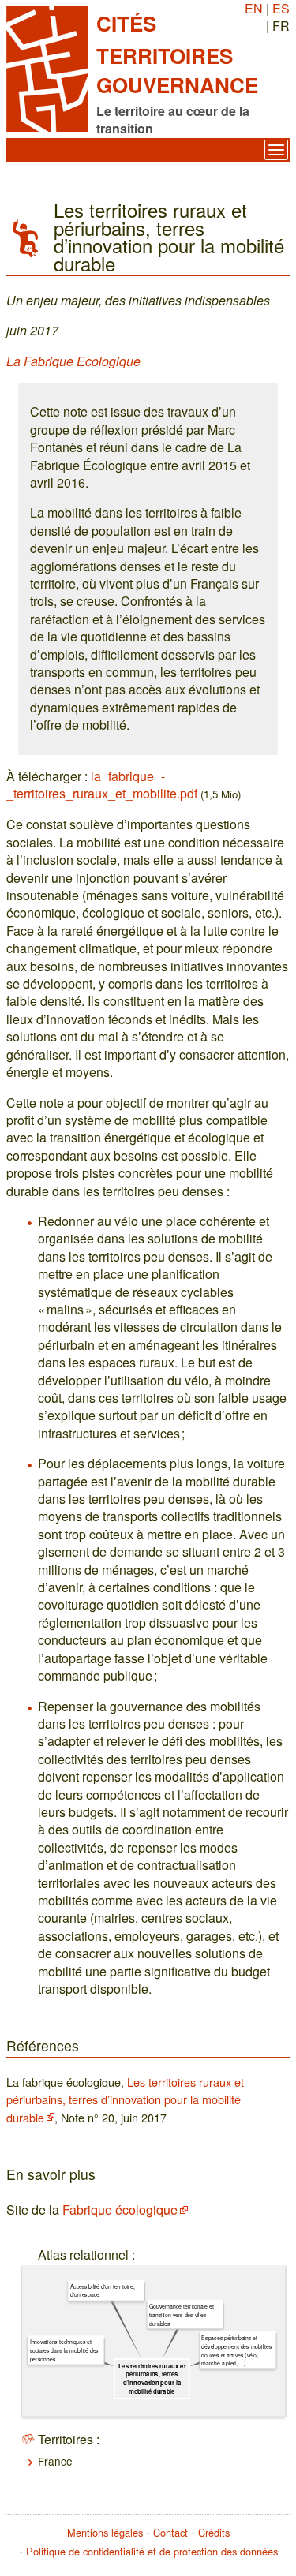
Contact (170, 2532)
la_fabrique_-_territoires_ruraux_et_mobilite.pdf (102, 785)
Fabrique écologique (120, 2210)
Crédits (214, 2532)
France (55, 2461)
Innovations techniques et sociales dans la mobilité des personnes (64, 2351)
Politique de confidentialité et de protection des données (152, 2551)
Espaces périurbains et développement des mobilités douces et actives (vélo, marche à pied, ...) (236, 2351)
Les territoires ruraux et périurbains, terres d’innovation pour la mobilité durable (125, 2099)
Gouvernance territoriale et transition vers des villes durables (182, 2315)
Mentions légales (105, 2532)
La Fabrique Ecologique (73, 361)
